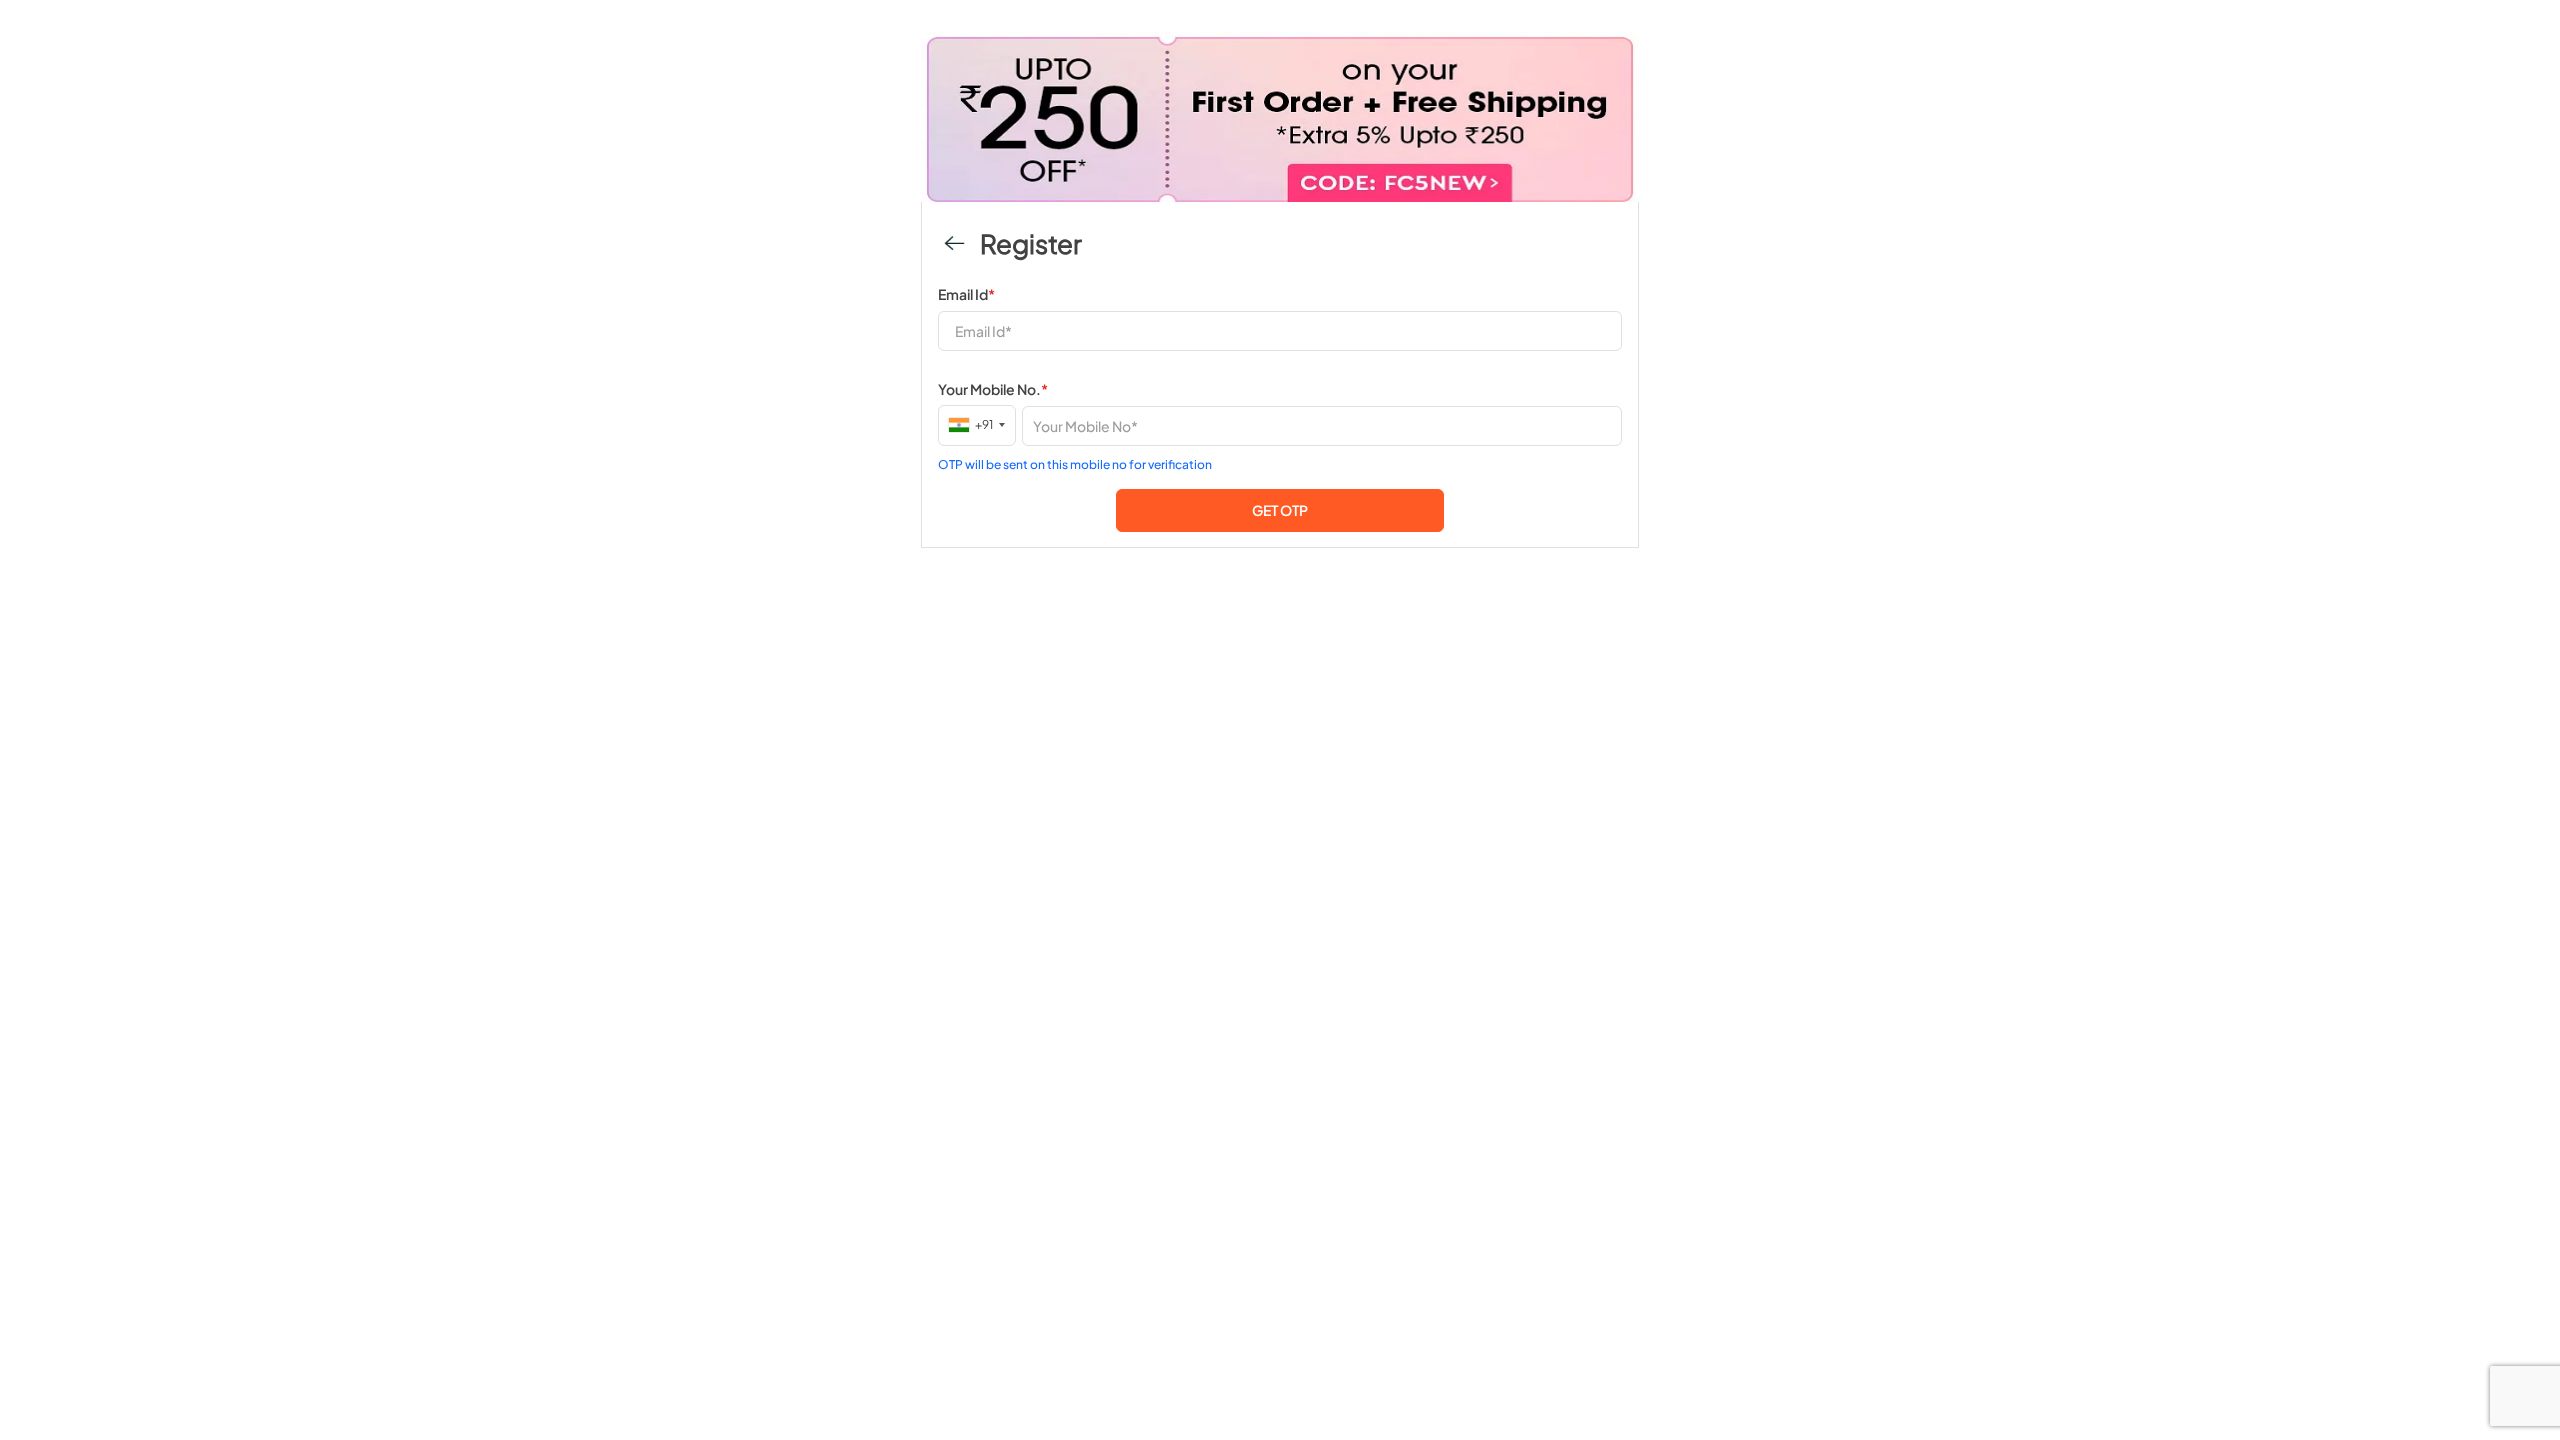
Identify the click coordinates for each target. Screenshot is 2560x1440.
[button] (1280, 510)
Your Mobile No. (993, 389)
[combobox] (977, 424)
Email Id (966, 294)
